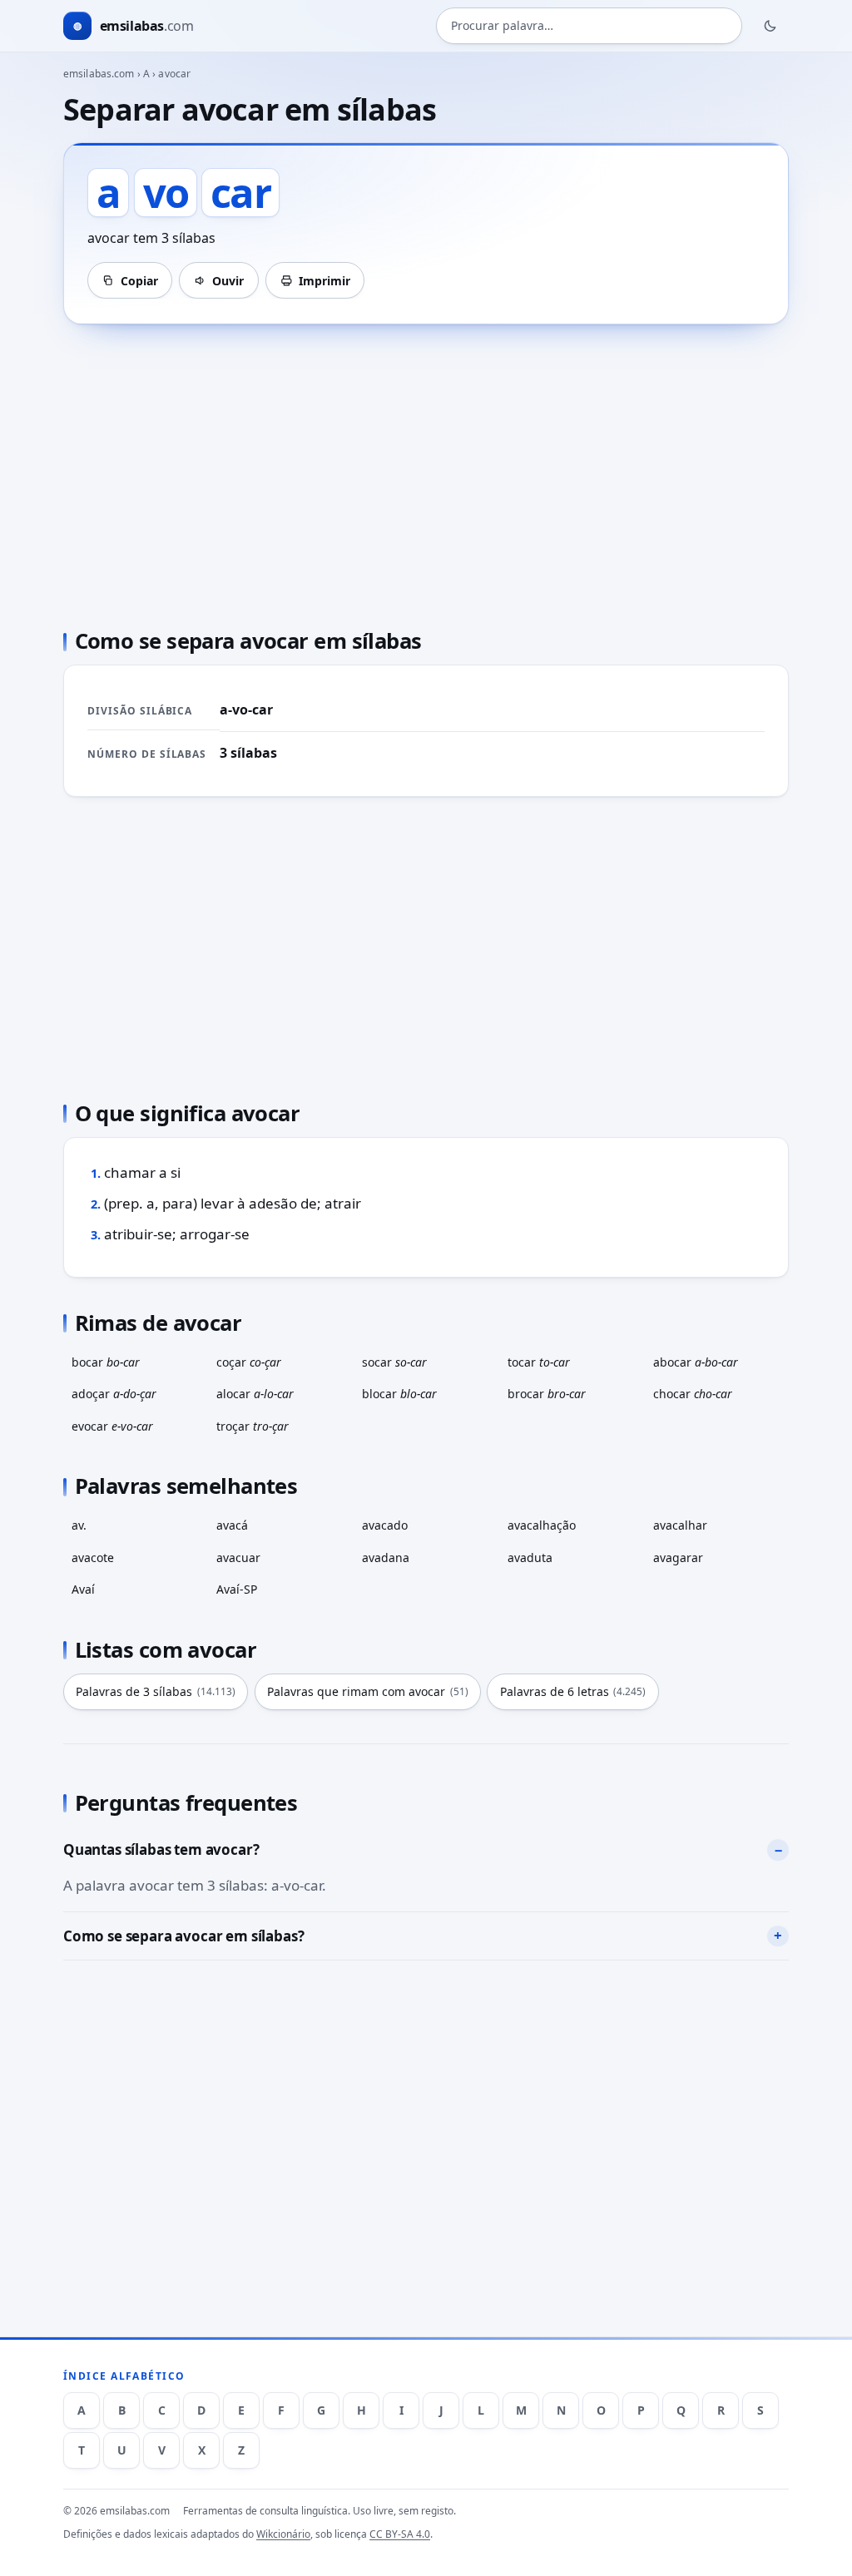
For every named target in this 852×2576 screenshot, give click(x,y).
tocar (539, 1362)
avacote (93, 1557)
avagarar (678, 1557)
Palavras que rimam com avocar (368, 1691)
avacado (385, 1525)
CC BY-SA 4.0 (400, 2534)
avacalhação (542, 1525)
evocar (112, 1426)
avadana (386, 1557)
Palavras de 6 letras (573, 1691)
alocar (255, 1394)
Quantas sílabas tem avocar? (161, 1849)
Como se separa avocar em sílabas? (183, 1936)
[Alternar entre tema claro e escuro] (770, 26)
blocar (399, 1394)
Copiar (139, 281)
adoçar (114, 1394)
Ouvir (228, 281)
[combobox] (589, 26)
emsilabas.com (99, 74)
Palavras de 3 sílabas (156, 1691)
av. (79, 1525)
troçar (253, 1426)
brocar (547, 1394)
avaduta (530, 1557)
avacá (232, 1525)
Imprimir (324, 281)
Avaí (83, 1589)
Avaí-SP (237, 1589)
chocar (693, 1394)
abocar (696, 1362)
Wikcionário (283, 2534)
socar (394, 1362)
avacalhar (680, 1525)
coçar (249, 1362)
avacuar (238, 1557)
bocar (106, 1362)
